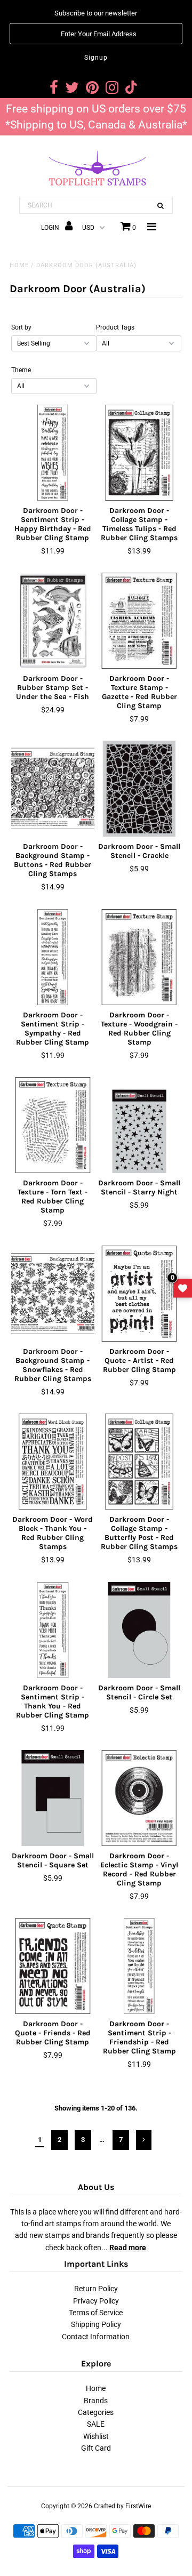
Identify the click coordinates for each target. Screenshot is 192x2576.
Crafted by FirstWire (122, 2506)
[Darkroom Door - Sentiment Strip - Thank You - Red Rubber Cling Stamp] (53, 1630)
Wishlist (96, 2436)
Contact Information (96, 2337)
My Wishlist (183, 1288)
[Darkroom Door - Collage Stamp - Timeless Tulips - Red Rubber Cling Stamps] (139, 453)
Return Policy (96, 2289)
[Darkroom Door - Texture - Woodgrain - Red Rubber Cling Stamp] (139, 957)
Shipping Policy (96, 2324)
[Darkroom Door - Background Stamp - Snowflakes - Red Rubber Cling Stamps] (53, 1294)
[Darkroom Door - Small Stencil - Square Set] (53, 1798)
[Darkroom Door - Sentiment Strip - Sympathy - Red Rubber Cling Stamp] (53, 957)
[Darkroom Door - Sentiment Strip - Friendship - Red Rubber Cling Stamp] (139, 1966)
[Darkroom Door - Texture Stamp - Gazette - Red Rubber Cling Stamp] (139, 621)
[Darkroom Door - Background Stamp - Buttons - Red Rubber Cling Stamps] (53, 789)
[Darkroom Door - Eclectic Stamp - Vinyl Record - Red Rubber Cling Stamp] (139, 1798)
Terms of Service (96, 2313)
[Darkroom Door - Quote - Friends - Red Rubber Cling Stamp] (53, 1966)
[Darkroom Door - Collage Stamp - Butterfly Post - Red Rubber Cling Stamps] (139, 1462)
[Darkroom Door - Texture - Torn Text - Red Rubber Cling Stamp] (53, 1125)
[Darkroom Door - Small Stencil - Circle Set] (139, 1630)
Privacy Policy (96, 2301)
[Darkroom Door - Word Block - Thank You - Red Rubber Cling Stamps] (53, 1462)
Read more (128, 2248)
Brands (96, 2401)
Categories (96, 2412)
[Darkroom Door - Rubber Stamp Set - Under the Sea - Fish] (53, 621)
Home (19, 265)
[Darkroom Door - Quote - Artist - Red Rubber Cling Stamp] (139, 1294)
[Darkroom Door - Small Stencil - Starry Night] (139, 1125)
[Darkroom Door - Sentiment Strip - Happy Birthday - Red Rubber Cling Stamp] (53, 453)
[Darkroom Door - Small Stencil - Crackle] (139, 789)
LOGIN (51, 228)
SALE (96, 2424)
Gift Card (96, 2448)
